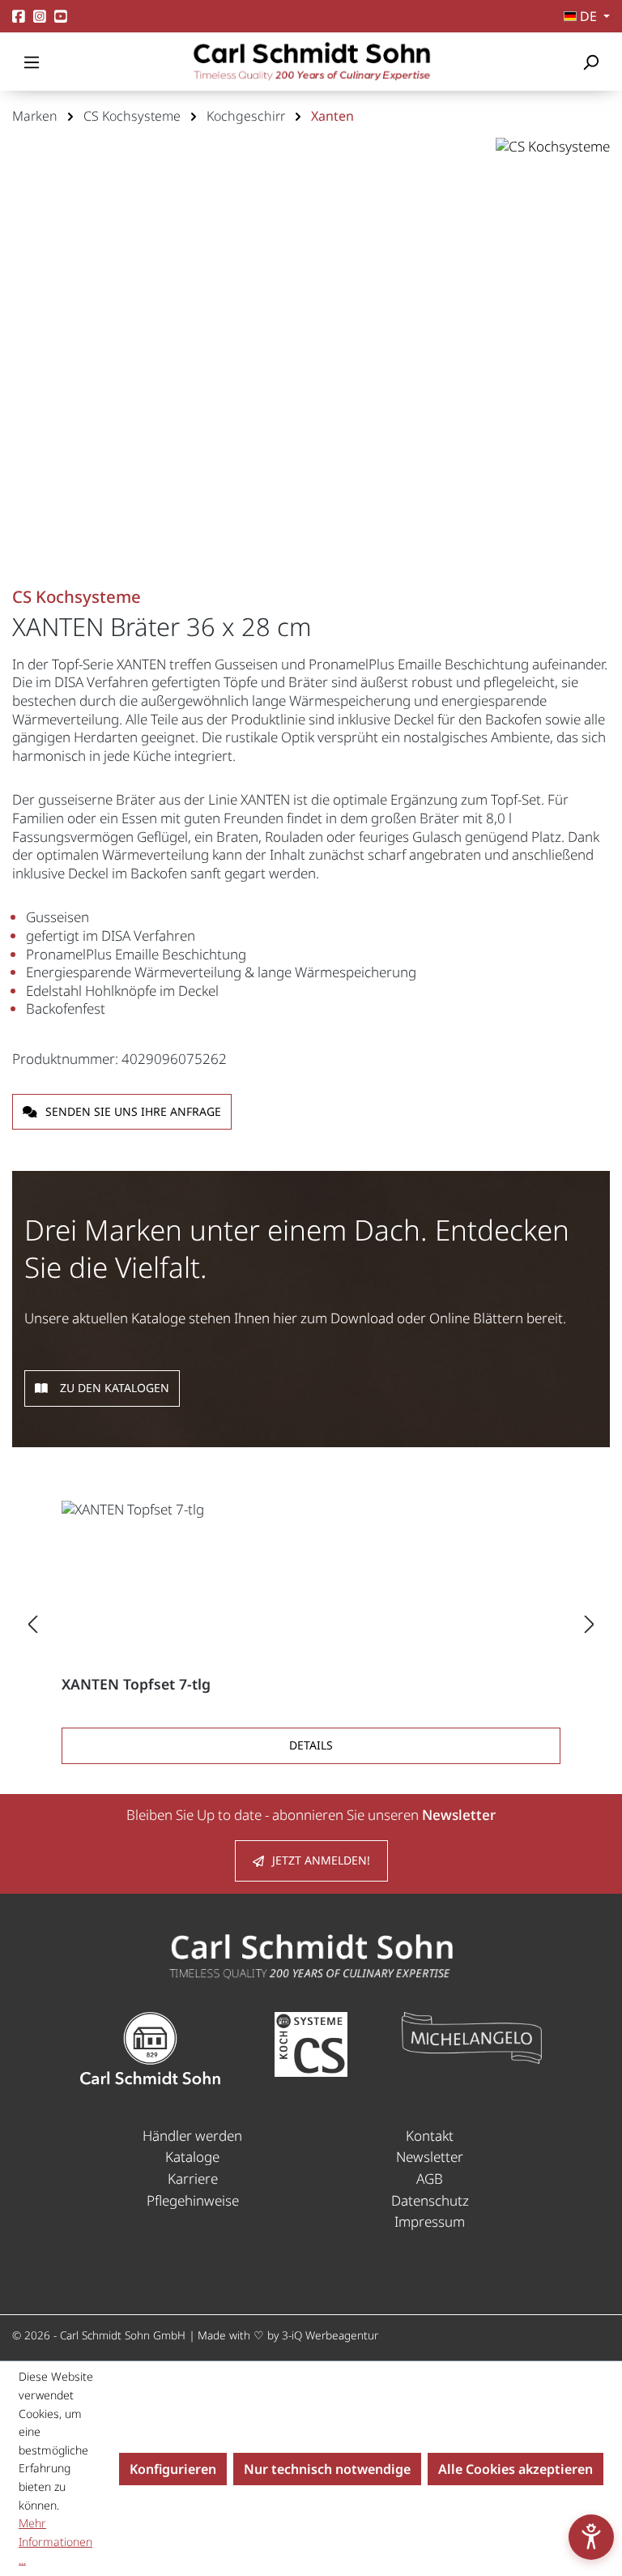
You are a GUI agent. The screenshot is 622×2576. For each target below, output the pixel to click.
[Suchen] (590, 62)
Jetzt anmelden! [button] (321, 1860)
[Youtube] (61, 17)
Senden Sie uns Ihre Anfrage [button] (133, 1111)
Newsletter (430, 2157)
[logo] (311, 1955)
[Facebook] (19, 17)
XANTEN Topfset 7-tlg (136, 1684)
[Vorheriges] (32, 1623)
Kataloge (192, 2157)
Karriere (193, 2179)
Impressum (430, 2221)
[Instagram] (40, 17)
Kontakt (430, 2136)
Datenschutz (430, 2200)
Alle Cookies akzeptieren (515, 2469)
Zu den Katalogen (115, 1388)
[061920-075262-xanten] (311, 363)
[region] (311, 379)
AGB (430, 2179)
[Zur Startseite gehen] (311, 62)
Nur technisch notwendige (327, 2469)
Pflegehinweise (193, 2200)
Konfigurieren (173, 2469)
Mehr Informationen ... (55, 2541)
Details (311, 1745)
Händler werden (192, 2136)
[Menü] (32, 62)
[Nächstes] (590, 1623)
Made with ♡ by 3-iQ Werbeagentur (288, 2335)
